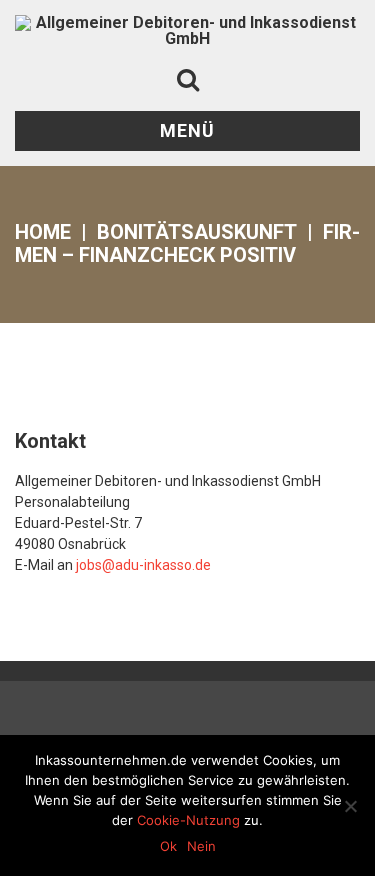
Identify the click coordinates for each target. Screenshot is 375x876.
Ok (168, 846)
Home (43, 232)
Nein (201, 846)
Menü (187, 130)
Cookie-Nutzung (188, 820)
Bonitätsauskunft (197, 232)
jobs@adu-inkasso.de (143, 565)
